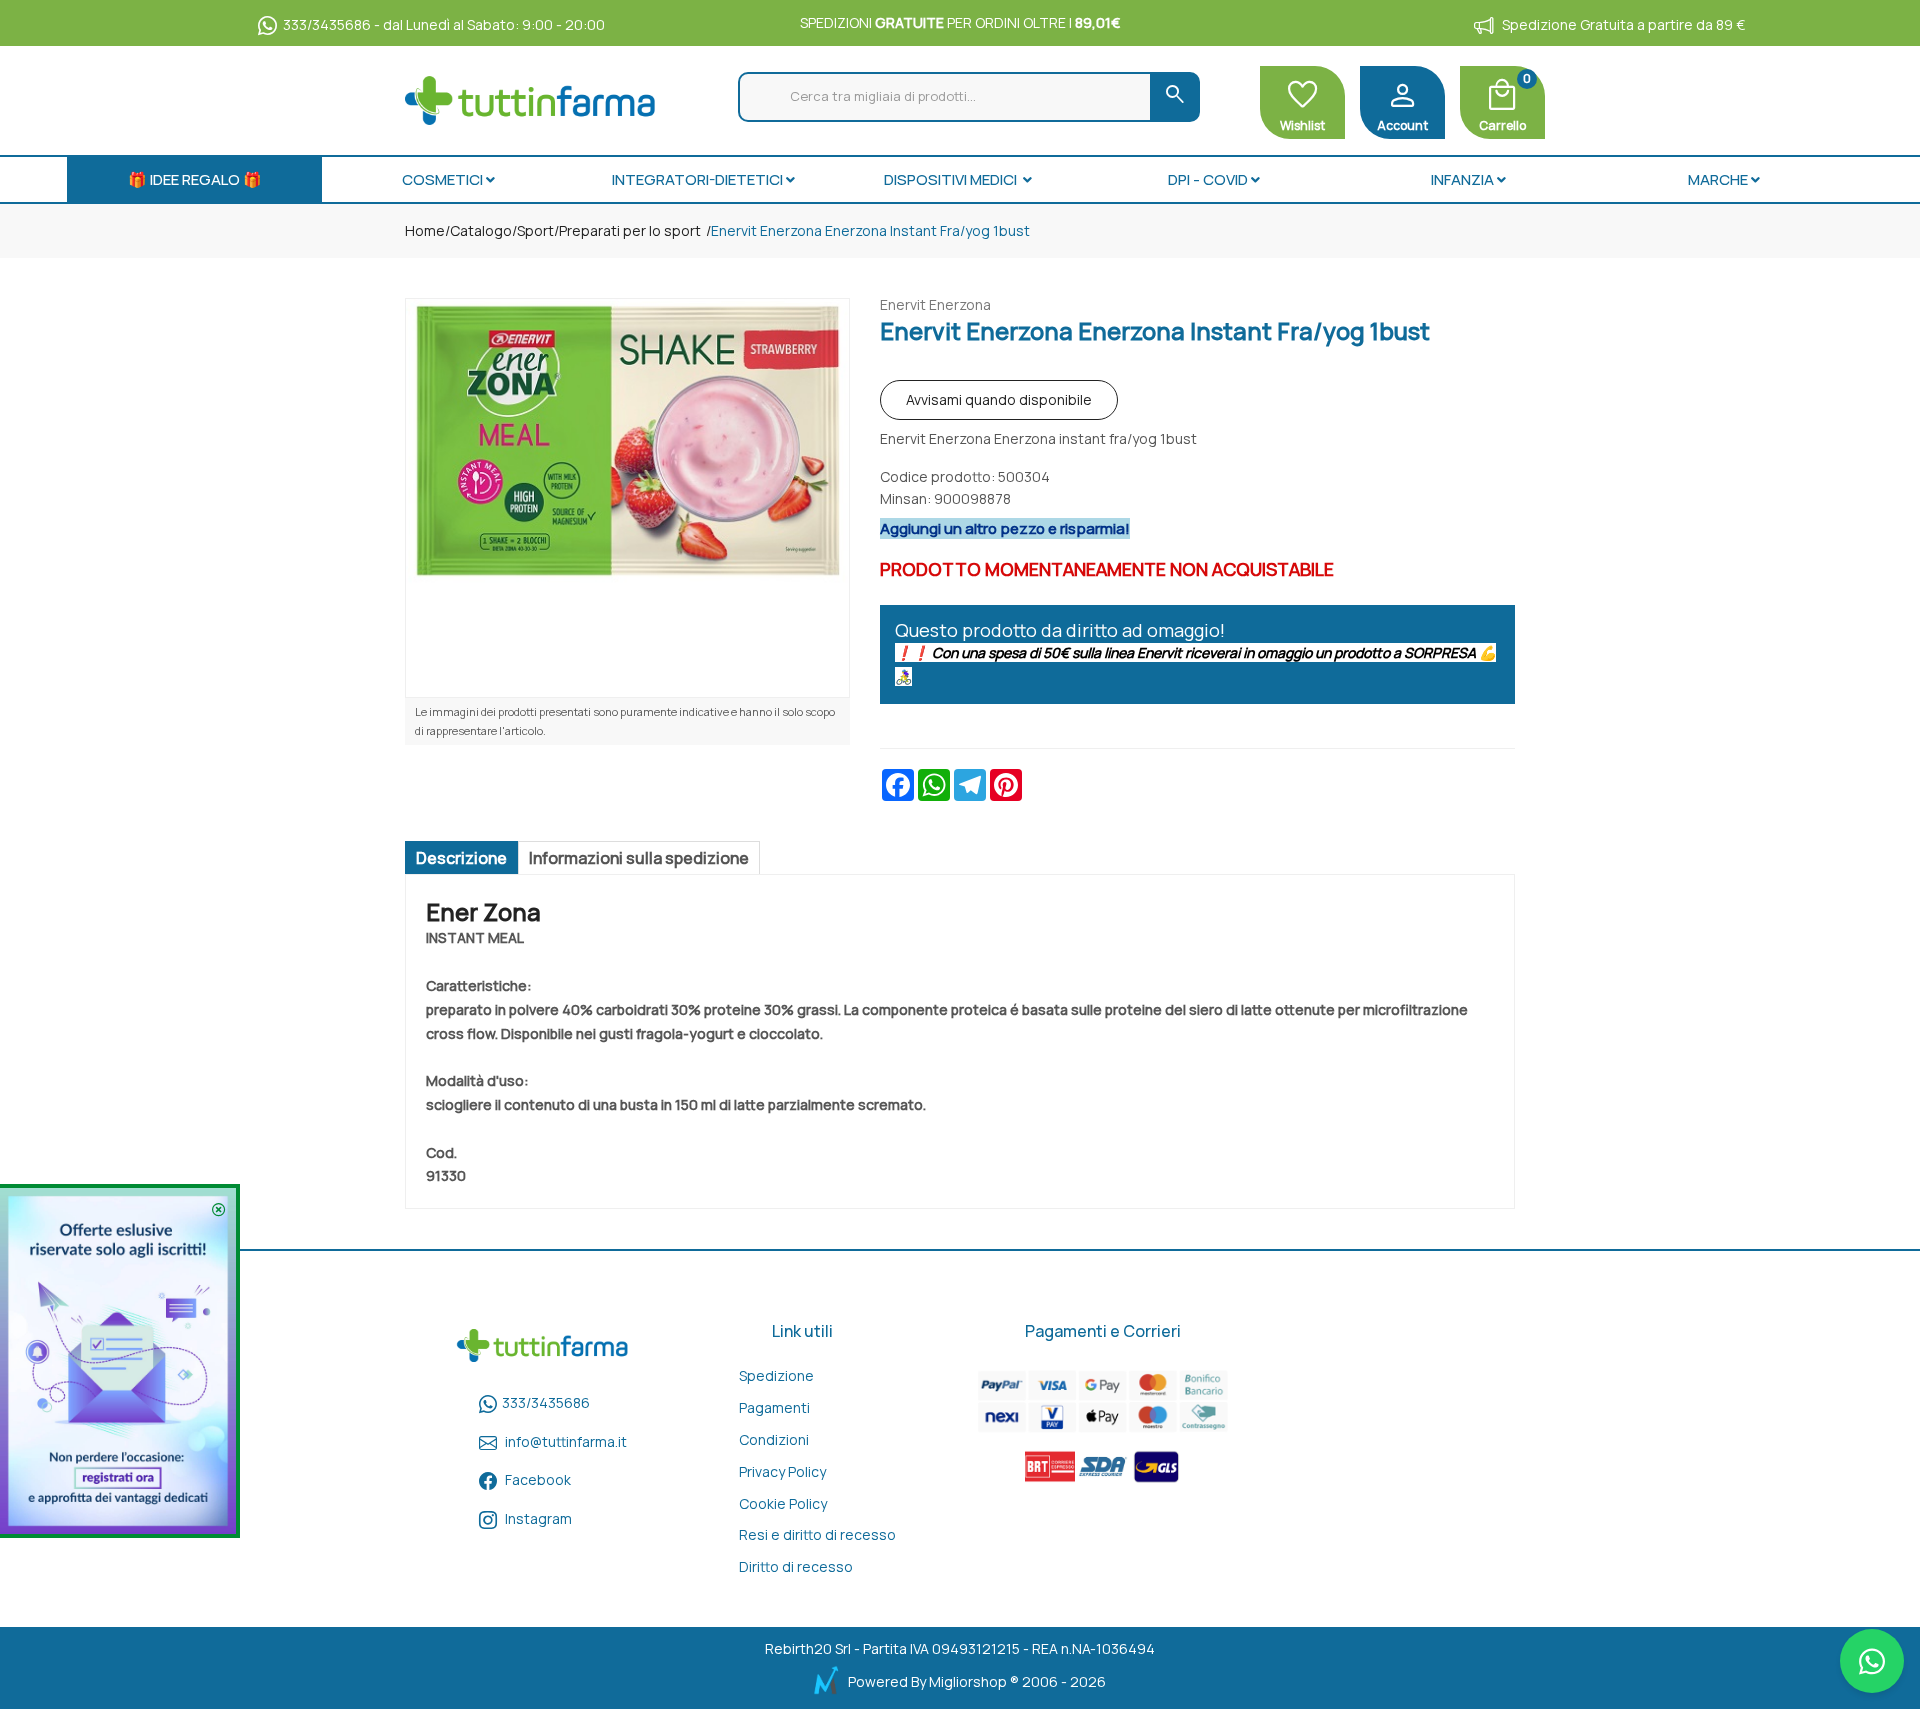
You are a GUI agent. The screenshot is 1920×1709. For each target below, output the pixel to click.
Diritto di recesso (796, 1566)
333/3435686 (546, 1402)
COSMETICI (442, 179)
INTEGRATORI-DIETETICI (697, 179)
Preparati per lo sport (630, 230)
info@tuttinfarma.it (566, 1441)
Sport (535, 230)
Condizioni (774, 1439)
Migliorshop (968, 1681)
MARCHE (1718, 179)
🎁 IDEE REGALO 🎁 (195, 179)
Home (425, 230)
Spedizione (776, 1375)
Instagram (538, 1518)
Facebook (538, 1479)
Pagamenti (774, 1407)
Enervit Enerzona (935, 304)
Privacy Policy (782, 1471)
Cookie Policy (783, 1503)
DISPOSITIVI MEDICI (952, 179)
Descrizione (461, 858)
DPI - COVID (1208, 179)
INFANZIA (1462, 179)
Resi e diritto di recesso (817, 1534)
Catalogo (481, 230)
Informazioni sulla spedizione (639, 858)
